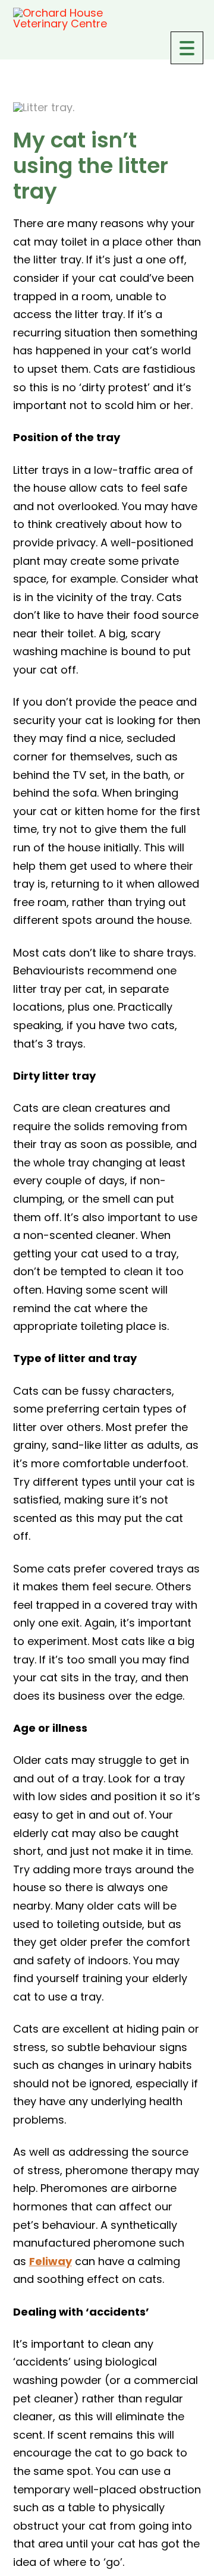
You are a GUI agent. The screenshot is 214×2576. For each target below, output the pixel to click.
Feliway (51, 2261)
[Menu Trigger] (187, 48)
